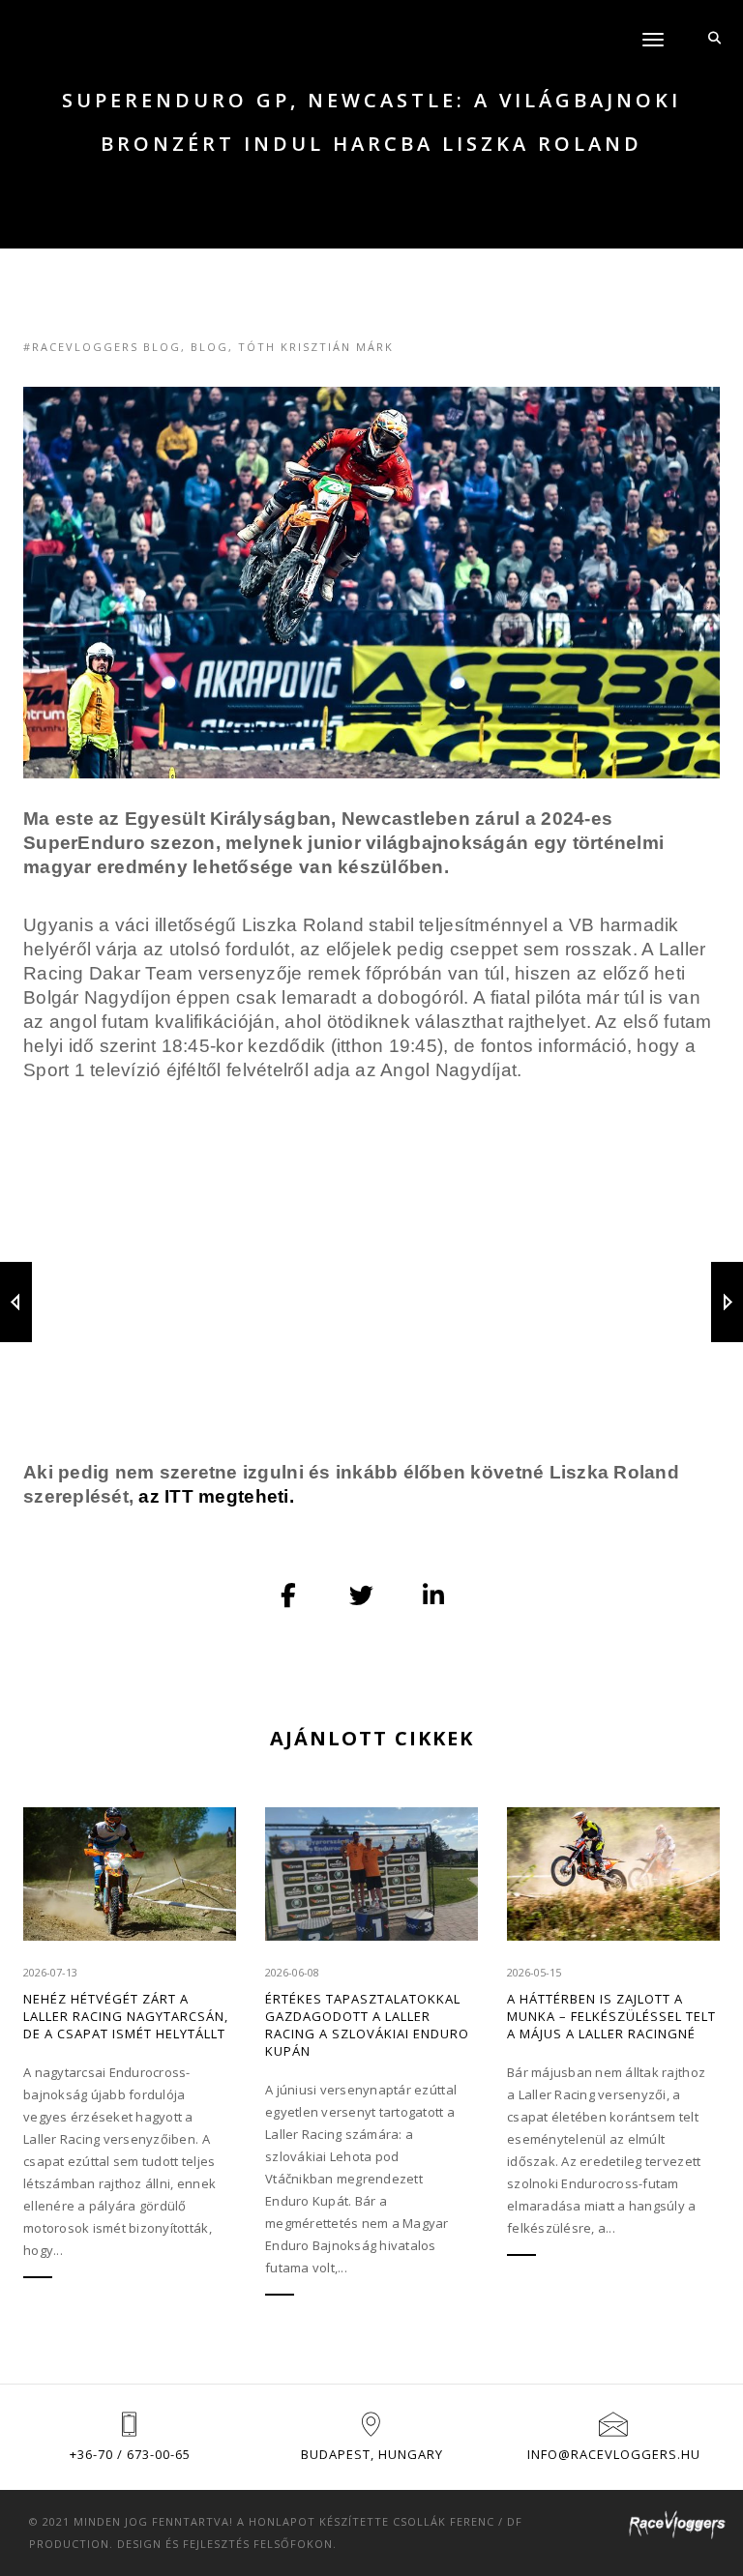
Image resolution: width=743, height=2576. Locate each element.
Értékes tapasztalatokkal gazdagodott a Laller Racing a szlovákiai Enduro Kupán (367, 2025)
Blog (209, 347)
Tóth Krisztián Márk (316, 347)
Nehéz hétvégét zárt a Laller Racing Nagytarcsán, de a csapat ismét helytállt (126, 2016)
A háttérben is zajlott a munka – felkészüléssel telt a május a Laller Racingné (611, 2016)
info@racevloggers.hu (614, 2454)
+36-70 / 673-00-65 (130, 2454)
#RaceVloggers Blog (102, 347)
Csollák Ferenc (444, 2521)
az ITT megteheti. (216, 1496)
